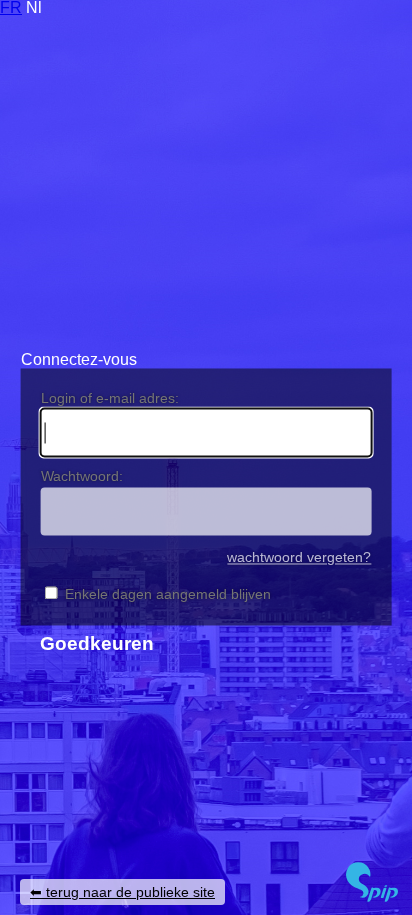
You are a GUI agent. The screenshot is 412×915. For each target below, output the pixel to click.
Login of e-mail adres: (110, 398)
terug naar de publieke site (130, 892)
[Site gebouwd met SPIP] (372, 896)
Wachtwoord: (82, 476)
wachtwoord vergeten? (299, 558)
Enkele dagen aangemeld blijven (168, 594)
